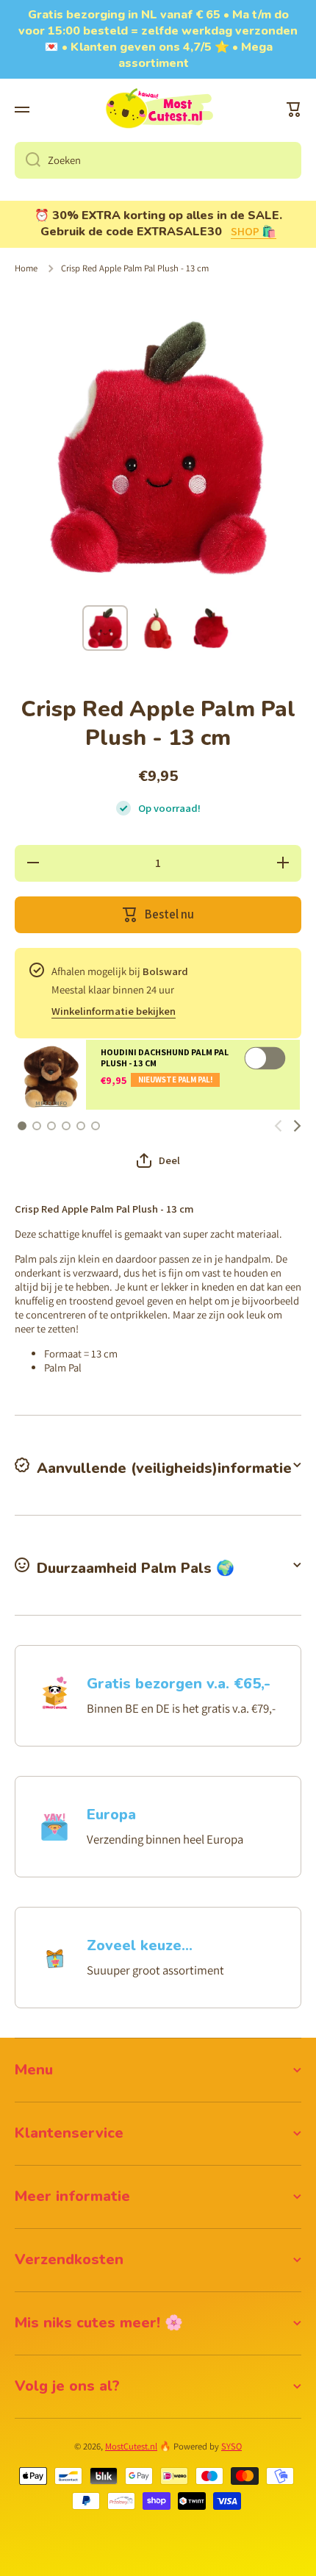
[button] (294, 110)
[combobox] (158, 160)
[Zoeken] (28, 160)
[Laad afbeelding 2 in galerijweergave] (158, 628)
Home (26, 268)
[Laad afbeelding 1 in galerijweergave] (105, 628)
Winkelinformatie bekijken (114, 1011)
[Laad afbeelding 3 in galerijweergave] (211, 628)
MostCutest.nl (131, 2446)
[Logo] (158, 110)
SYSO (231, 2446)
